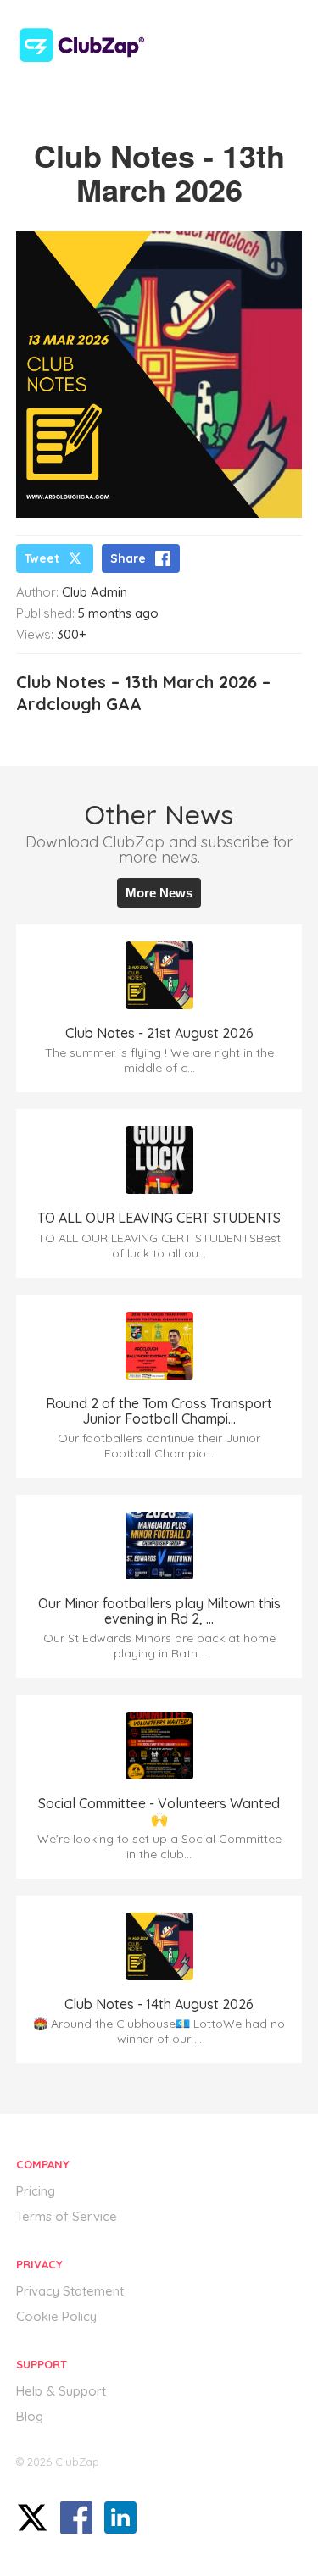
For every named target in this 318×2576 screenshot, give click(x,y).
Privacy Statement (70, 2291)
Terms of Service (67, 2216)
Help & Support (61, 2391)
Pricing (36, 2191)
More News (159, 893)
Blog (30, 2416)
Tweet (42, 558)
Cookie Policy (56, 2316)
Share (128, 558)
